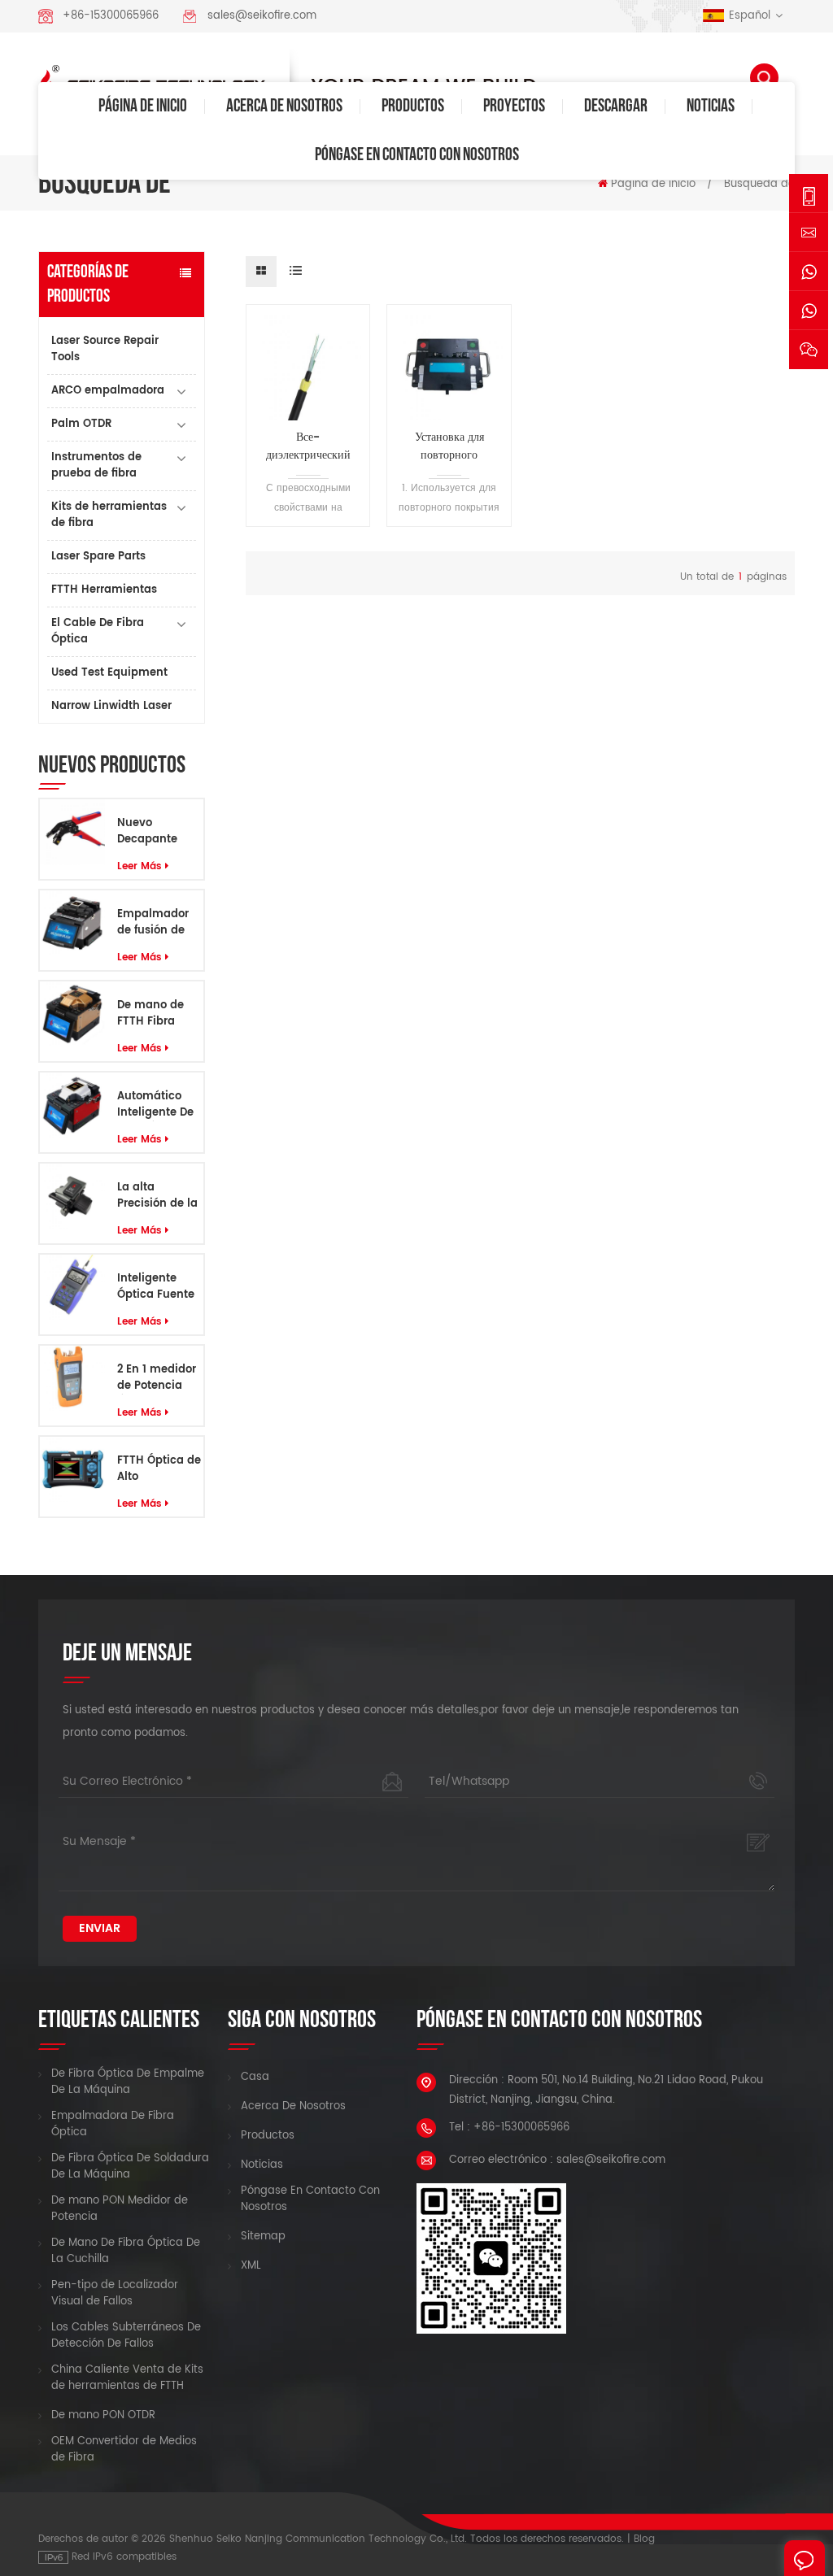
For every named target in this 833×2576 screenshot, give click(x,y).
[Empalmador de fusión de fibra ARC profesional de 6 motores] (72, 923)
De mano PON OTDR (103, 2416)
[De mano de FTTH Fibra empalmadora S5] (72, 1014)
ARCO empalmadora (108, 391)
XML (251, 2266)
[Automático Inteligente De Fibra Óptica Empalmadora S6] (72, 1105)
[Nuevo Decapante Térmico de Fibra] (72, 832)
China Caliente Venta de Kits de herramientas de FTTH (127, 2378)
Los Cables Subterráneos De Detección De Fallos (126, 2336)
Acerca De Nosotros (284, 106)
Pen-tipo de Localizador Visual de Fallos (115, 2294)
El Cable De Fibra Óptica (98, 631)
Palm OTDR (81, 424)
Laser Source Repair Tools (105, 349)
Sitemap (263, 2237)
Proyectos (514, 106)
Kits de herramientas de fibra (109, 515)
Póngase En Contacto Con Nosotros (417, 155)
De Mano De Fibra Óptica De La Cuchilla (126, 2252)
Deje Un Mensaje (805, 2558)
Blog (644, 2539)
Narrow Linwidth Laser (111, 706)
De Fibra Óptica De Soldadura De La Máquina (130, 2167)
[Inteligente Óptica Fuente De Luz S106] (72, 1288)
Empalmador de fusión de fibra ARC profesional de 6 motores (156, 923)
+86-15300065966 (111, 16)
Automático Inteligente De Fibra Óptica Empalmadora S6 (157, 1105)
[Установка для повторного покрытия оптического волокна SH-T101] (449, 367)
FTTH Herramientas (104, 590)
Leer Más (140, 866)
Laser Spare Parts (98, 557)
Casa (255, 2078)
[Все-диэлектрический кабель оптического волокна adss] (308, 367)
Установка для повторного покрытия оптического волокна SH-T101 (449, 446)
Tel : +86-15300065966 (509, 2128)
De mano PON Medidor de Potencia (120, 2209)
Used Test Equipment (109, 673)
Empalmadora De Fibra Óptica (113, 2125)
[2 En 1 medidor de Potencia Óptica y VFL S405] (72, 1379)
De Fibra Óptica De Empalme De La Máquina (128, 2082)
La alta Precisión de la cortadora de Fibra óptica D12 (157, 1196)
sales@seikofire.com (262, 16)
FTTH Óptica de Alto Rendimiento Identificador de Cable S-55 (159, 1469)
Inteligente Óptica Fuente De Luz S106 (156, 1287)
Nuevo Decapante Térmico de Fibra (148, 832)
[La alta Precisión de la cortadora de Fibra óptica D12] (72, 1197)
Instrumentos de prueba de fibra (96, 466)
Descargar (616, 106)
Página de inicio (143, 106)
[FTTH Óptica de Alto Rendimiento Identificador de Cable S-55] (72, 1470)
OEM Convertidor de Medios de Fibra (124, 2450)
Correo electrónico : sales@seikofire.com (557, 2160)
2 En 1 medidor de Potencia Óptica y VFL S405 (157, 1378)
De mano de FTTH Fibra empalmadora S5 (157, 1014)
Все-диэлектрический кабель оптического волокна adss (308, 446)
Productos (413, 106)
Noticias (711, 106)
